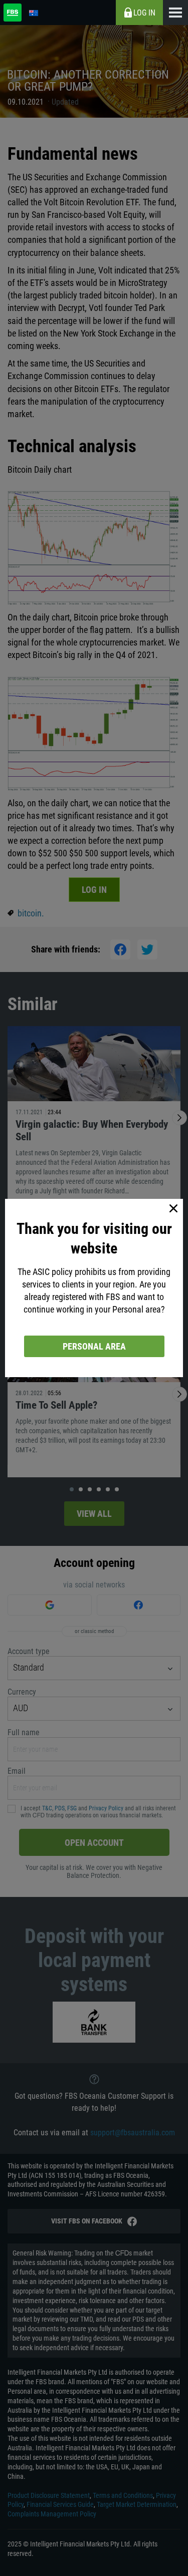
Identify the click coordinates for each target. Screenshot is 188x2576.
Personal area (94, 1346)
